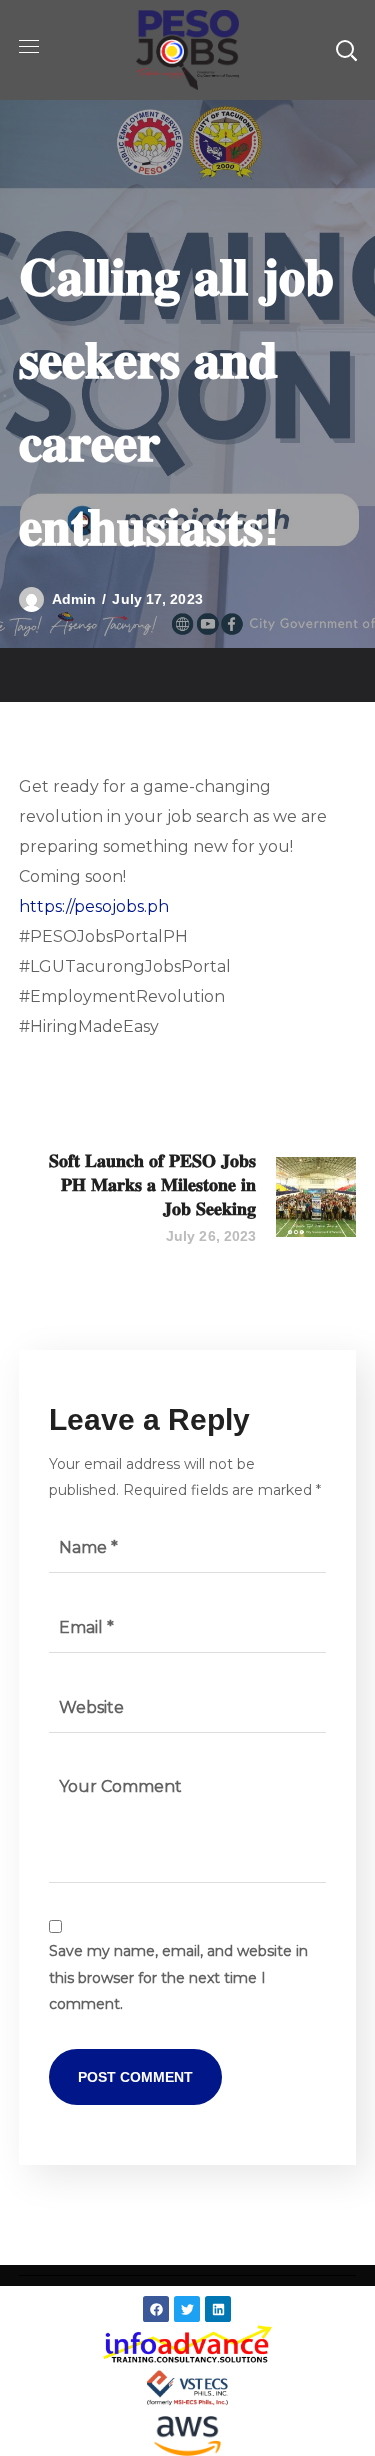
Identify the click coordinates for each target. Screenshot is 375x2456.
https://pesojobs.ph (94, 906)
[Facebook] (156, 2309)
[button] (346, 50)
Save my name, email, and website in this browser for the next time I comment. (178, 1977)
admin (74, 599)
